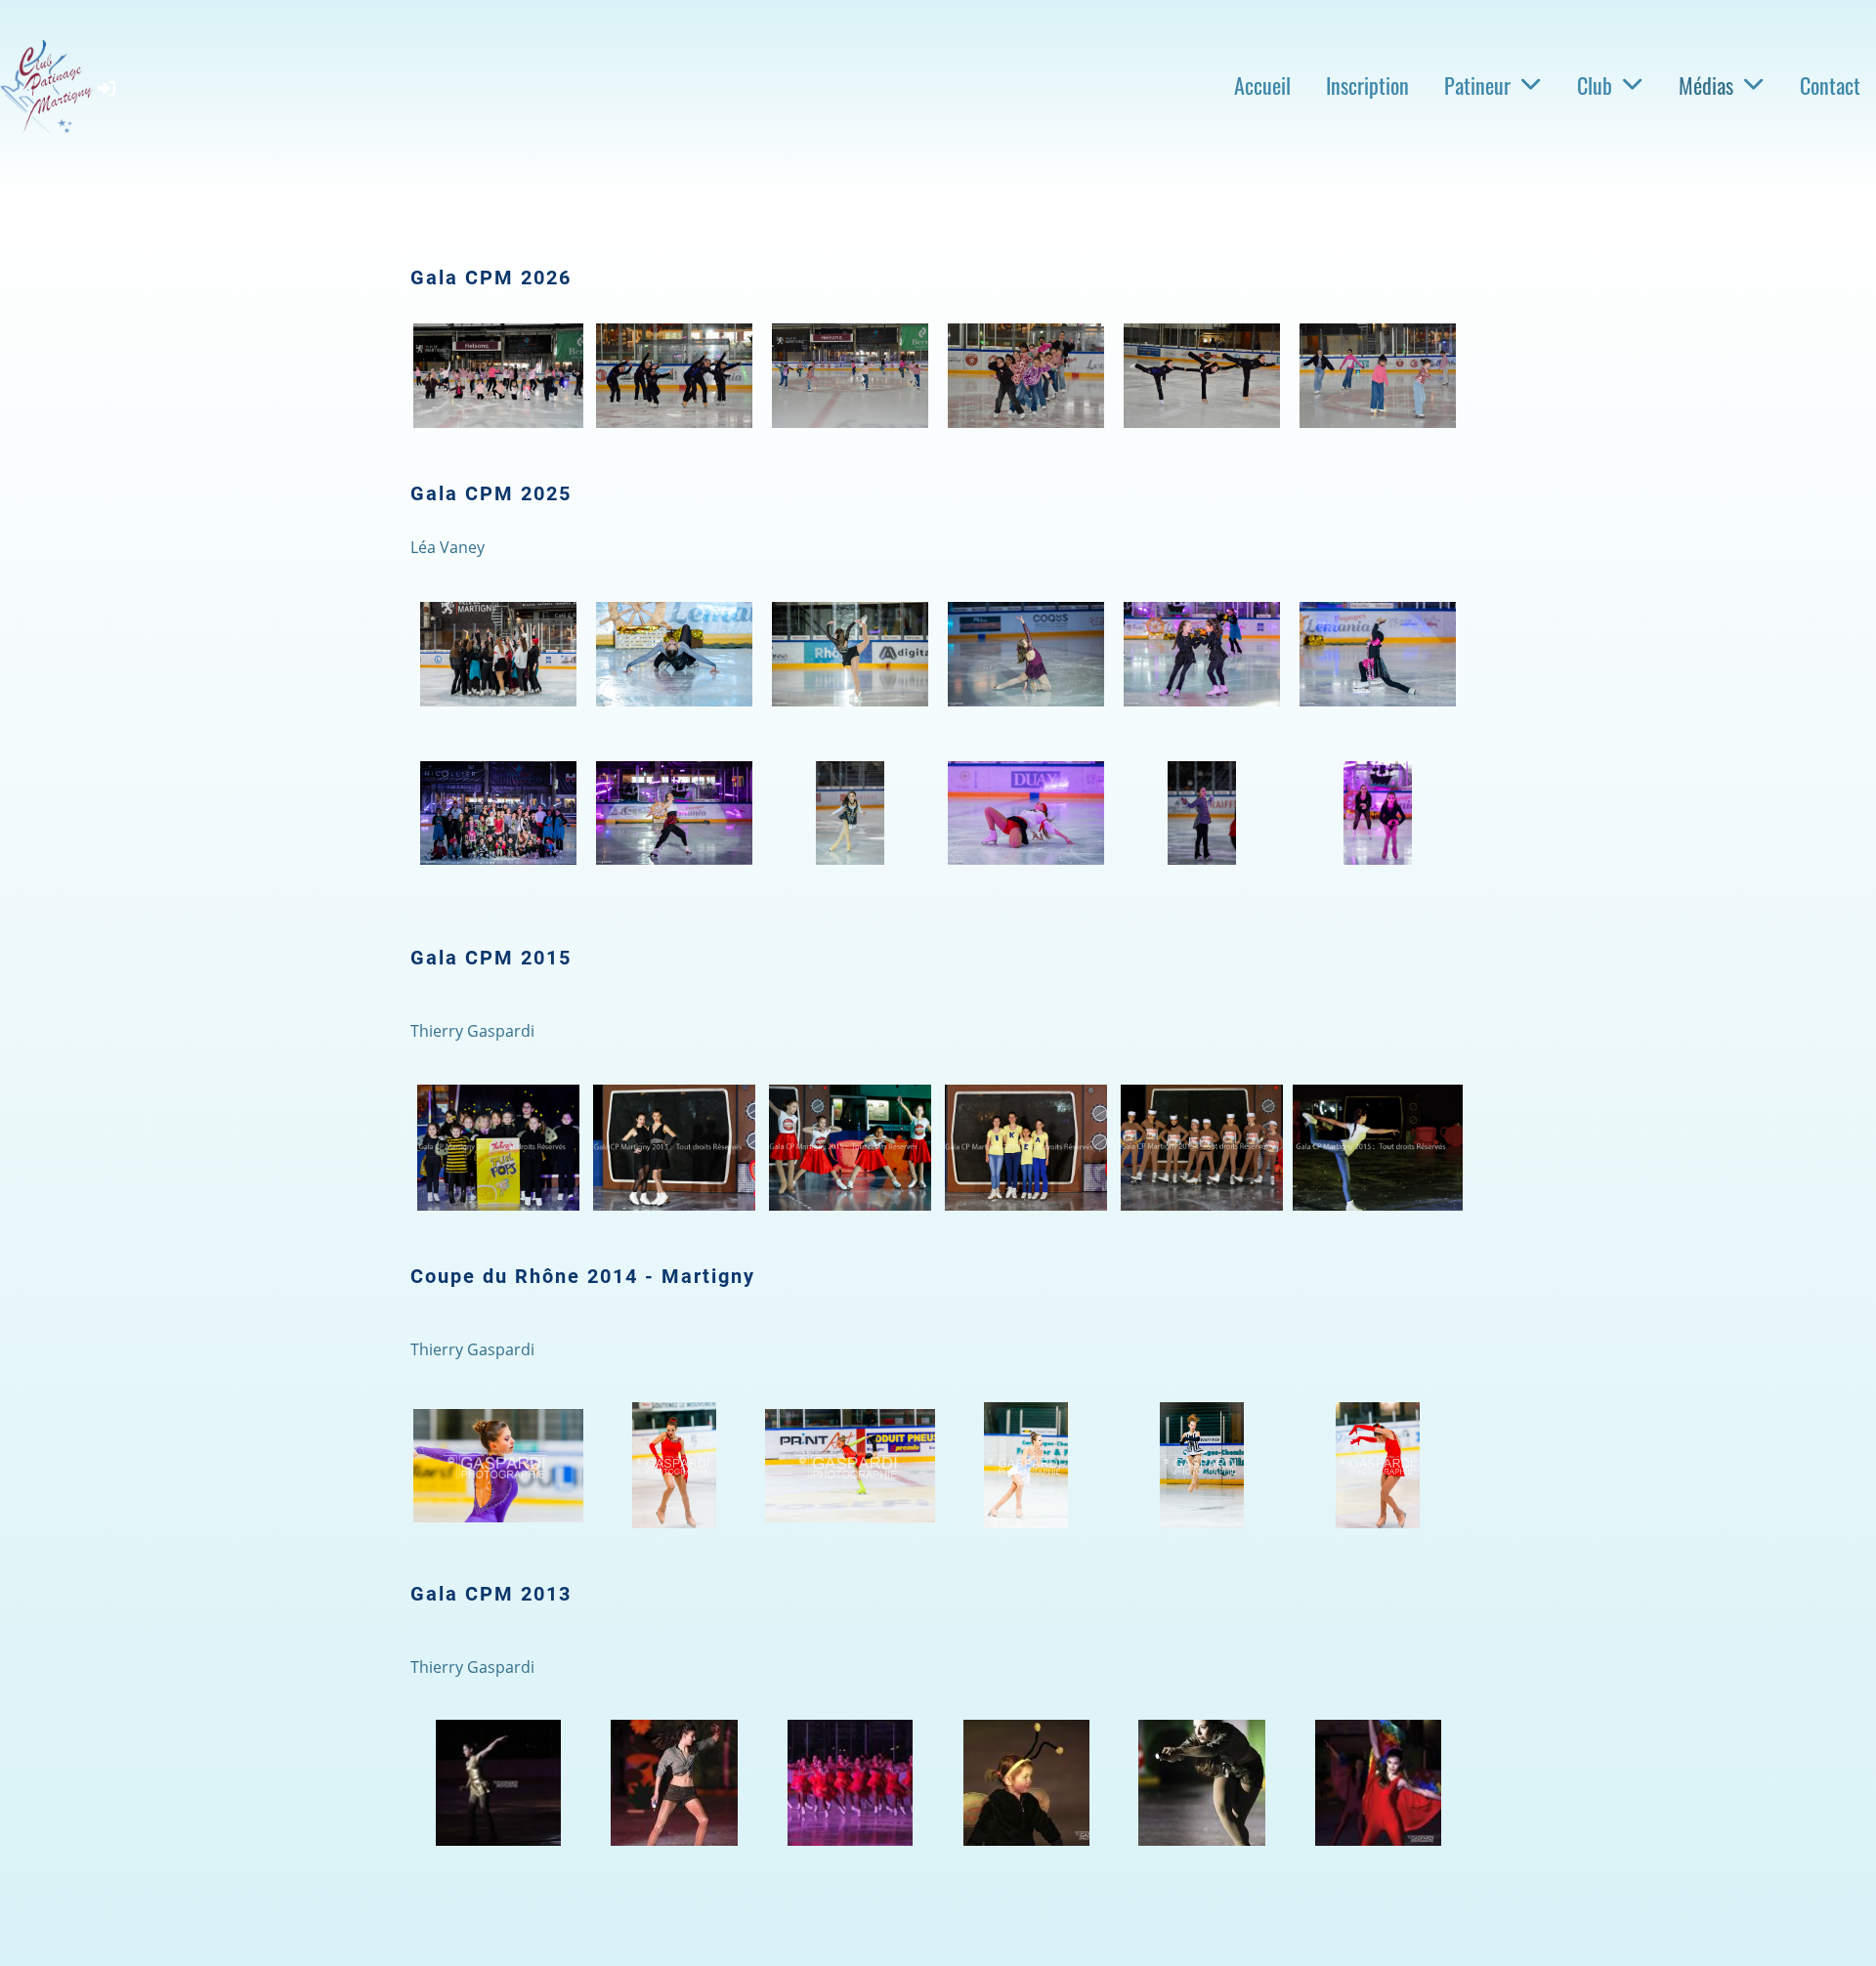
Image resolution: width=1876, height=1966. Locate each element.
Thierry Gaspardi (472, 1031)
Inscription (1367, 85)
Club (1595, 85)
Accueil (1262, 85)
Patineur (1477, 85)
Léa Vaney (448, 547)
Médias (1706, 85)
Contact (1830, 85)
